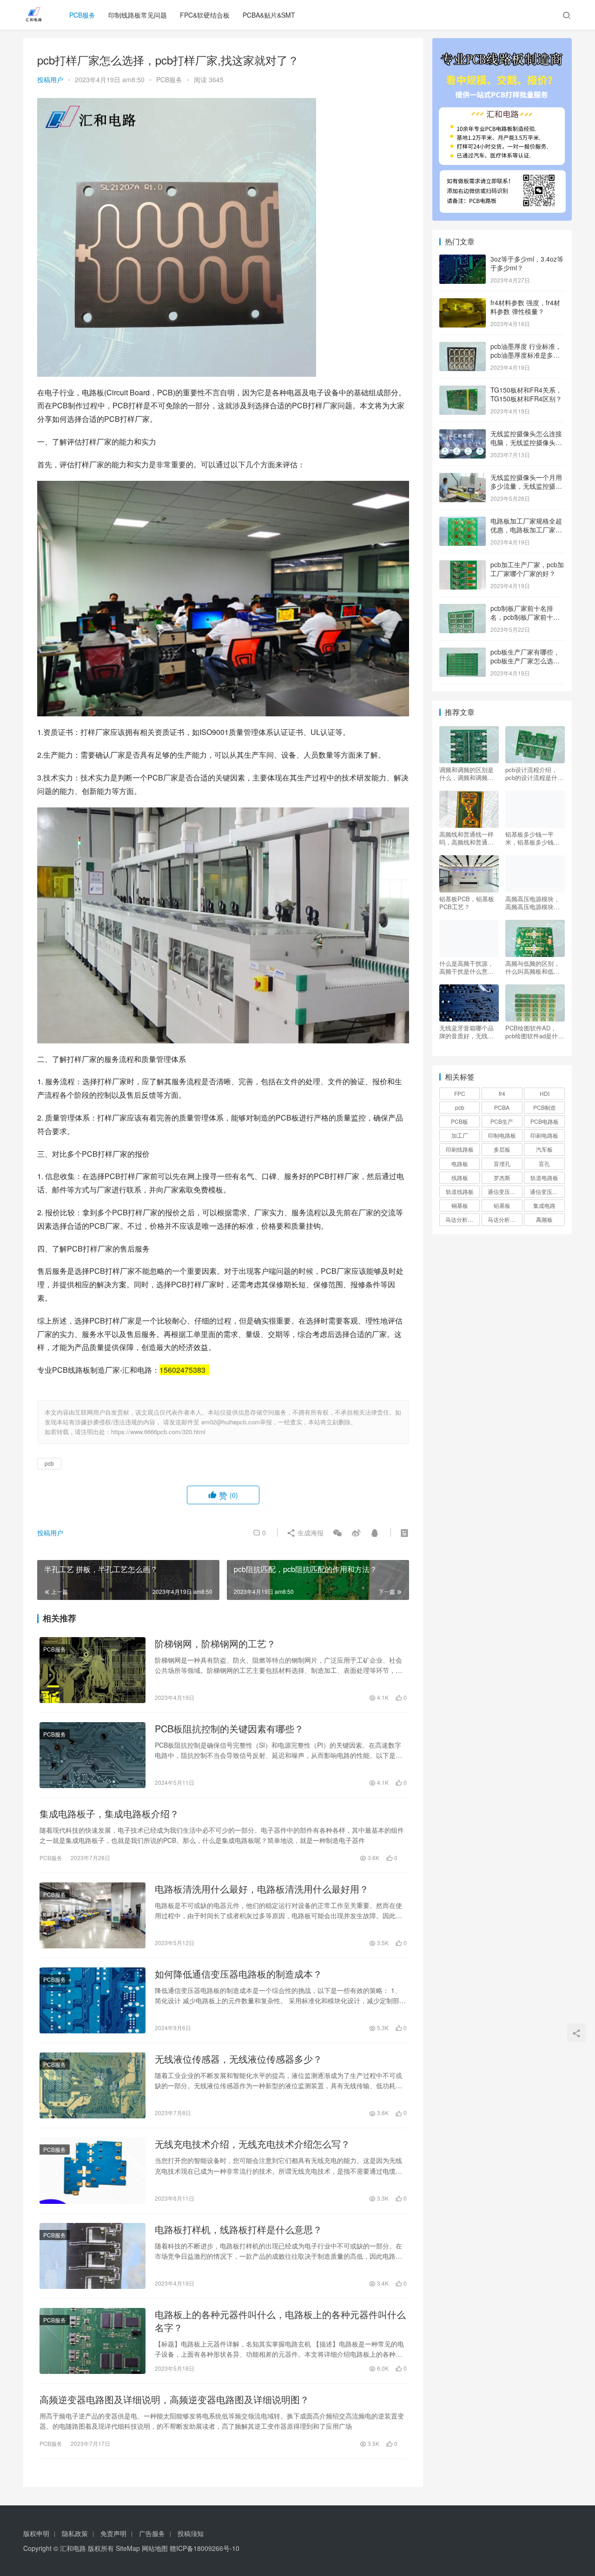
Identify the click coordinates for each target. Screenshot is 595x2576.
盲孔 (544, 1163)
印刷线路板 (460, 1149)
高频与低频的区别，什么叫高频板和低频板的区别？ (532, 967)
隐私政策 (75, 2533)
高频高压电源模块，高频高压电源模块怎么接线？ (532, 903)
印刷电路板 (544, 1135)
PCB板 (459, 1121)
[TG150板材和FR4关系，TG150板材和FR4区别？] (463, 391)
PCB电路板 (545, 1121)
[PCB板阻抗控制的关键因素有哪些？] (93, 1755)
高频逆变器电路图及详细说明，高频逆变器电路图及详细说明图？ (174, 2399)
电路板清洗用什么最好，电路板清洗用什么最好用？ (262, 1889)
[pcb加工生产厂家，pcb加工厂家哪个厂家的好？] (463, 565)
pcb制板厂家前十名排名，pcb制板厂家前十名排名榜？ (525, 617)
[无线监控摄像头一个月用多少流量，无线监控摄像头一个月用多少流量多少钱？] (463, 478)
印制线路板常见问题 (138, 15)
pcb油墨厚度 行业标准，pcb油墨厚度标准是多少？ (526, 355)
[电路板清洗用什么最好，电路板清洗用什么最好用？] (93, 1915)
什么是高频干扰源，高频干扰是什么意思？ (466, 967)
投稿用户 (50, 79)
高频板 (544, 1219)
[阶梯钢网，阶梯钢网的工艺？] (93, 1670)
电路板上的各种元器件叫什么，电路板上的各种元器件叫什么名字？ (280, 2321)
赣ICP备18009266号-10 (205, 2548)
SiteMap (128, 2548)
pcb (49, 1463)
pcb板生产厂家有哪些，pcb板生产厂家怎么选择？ (525, 661)
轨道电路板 (544, 1177)
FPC (460, 1093)
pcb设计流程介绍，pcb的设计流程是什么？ (531, 773)
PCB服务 (82, 15)
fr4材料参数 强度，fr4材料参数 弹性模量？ (525, 307)
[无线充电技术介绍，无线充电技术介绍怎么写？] (93, 2170)
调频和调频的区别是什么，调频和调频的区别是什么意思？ (466, 773)
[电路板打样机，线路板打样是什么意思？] (93, 2256)
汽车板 (544, 1149)
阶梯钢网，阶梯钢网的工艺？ (215, 1644)
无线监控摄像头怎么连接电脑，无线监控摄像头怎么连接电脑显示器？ (526, 442)
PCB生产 (502, 1121)
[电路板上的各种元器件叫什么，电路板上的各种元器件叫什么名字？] (93, 2341)
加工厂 (460, 1135)
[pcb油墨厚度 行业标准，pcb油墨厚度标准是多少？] (463, 347)
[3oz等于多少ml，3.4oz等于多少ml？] (463, 260)
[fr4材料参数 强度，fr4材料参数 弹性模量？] (463, 303)
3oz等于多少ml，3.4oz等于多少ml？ (527, 263)
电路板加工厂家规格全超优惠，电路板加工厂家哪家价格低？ (526, 530)
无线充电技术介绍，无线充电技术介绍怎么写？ (252, 2144)
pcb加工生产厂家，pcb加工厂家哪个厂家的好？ (527, 569)
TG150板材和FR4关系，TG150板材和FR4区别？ (526, 394)
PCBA (502, 1107)
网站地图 (155, 2548)
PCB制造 (545, 1107)
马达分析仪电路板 (463, 1219)
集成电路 (544, 1205)
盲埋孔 (502, 1163)
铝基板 (502, 1205)
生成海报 (310, 1533)
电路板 (460, 1163)
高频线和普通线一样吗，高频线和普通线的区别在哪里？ (466, 838)
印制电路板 (502, 1135)
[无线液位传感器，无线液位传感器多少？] (93, 2085)
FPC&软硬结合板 (205, 15)
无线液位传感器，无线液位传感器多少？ (238, 2059)
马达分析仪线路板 (505, 1219)
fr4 (502, 1093)
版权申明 (36, 2533)
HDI (545, 1093)
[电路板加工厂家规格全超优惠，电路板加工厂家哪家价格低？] (463, 522)
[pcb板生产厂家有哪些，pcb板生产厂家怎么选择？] (463, 653)
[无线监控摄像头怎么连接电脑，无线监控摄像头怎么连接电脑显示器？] (463, 434)
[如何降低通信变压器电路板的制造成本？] (93, 2000)
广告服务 (152, 2533)
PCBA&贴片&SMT (269, 15)
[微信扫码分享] (337, 1533)
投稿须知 (191, 2533)
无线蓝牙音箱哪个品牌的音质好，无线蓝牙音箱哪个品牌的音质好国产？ (466, 1032)
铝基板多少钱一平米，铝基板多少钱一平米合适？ (532, 838)
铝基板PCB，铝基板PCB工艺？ (467, 903)
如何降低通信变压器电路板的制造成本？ (238, 1974)
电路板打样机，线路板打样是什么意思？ (238, 2229)
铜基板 (460, 1205)
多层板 (502, 1149)
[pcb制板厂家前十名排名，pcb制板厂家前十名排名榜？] (463, 609)
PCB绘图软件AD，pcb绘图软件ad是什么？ (532, 1032)
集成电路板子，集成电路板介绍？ (109, 1814)
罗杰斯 (502, 1177)
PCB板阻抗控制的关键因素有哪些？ (229, 1729)
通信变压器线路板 (547, 1191)
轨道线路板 (460, 1191)
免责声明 (113, 2533)
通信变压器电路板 (505, 1191)
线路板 (460, 1177)
